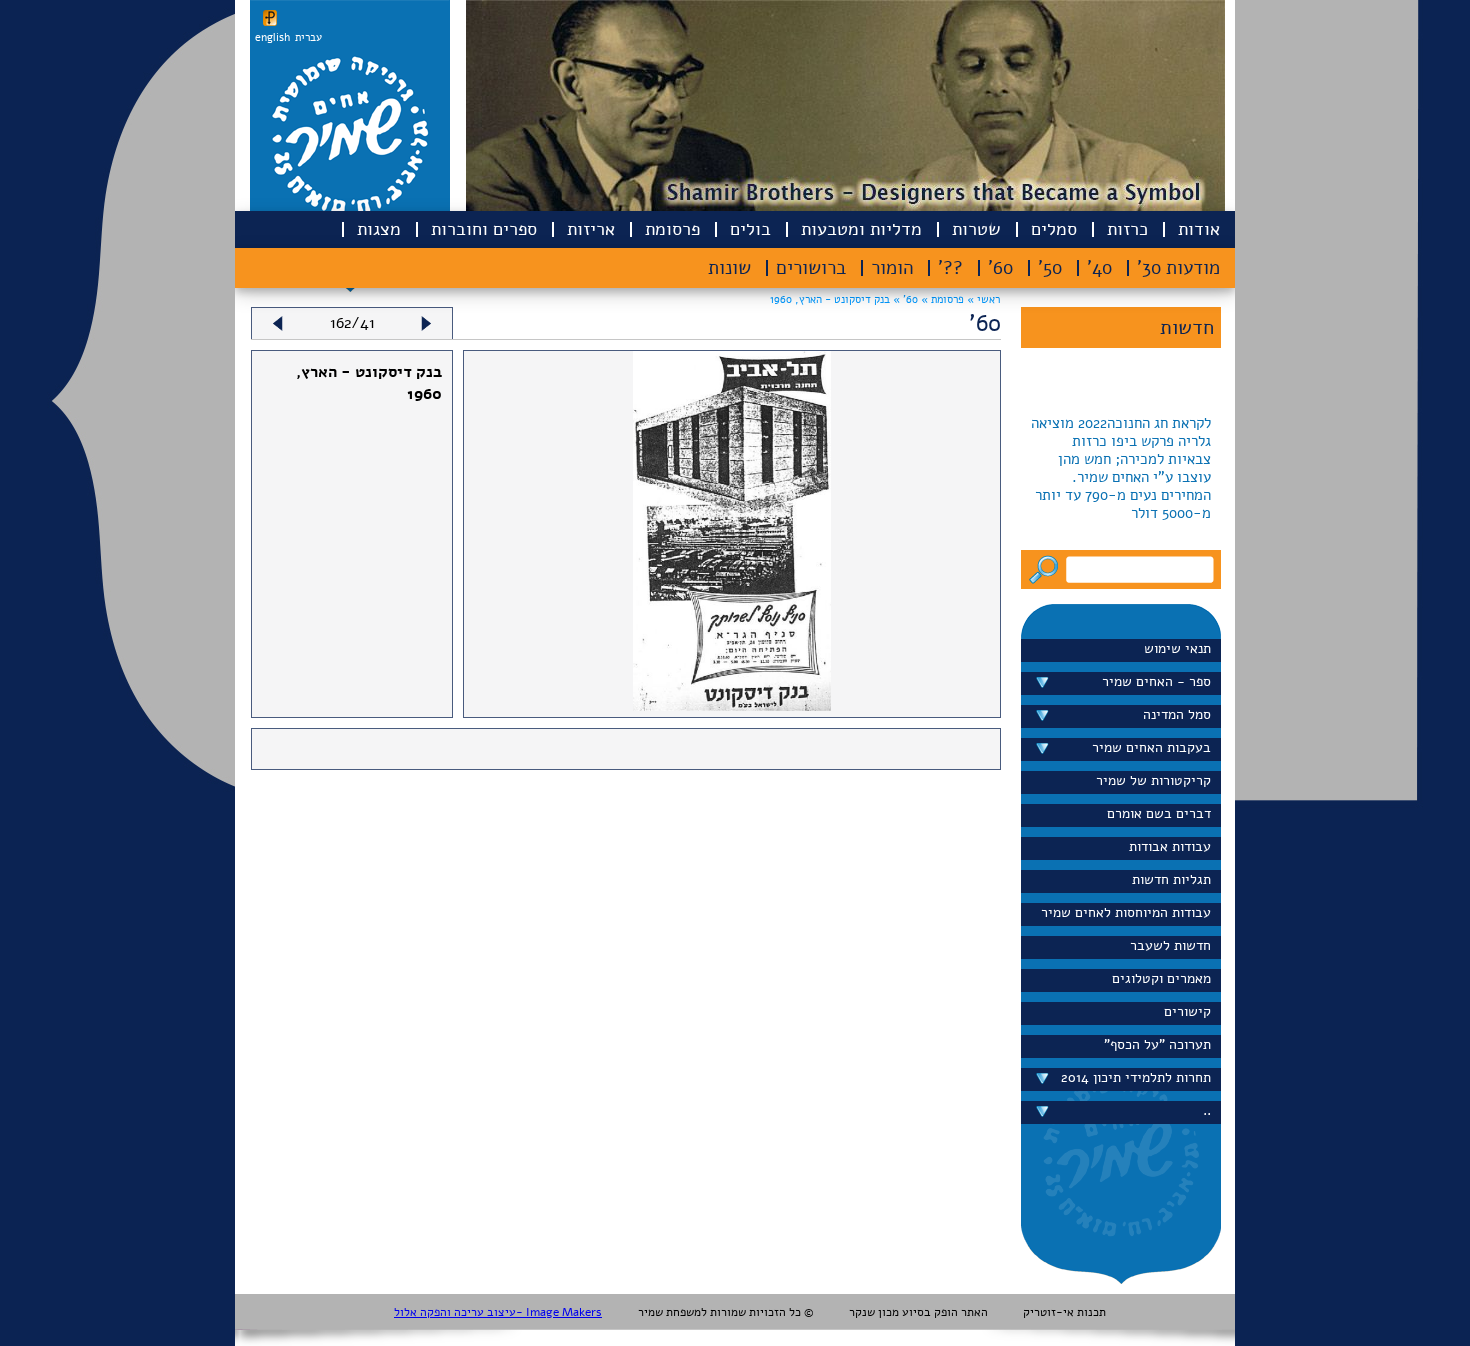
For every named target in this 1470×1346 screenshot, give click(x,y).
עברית (308, 37)
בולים (750, 229)
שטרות (976, 229)
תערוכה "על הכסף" (1157, 1044)
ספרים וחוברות (484, 229)
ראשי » (983, 299)
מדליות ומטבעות (861, 229)
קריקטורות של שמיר (1153, 780)
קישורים (1187, 1011)
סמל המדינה (1177, 714)
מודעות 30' (1178, 268)
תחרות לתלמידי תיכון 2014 (1136, 1077)
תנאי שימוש (1177, 648)
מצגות (379, 229)
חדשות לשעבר (1170, 945)
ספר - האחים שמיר (1156, 681)
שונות (729, 268)
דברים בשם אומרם (1159, 813)
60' (1000, 268)
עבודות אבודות (1170, 846)
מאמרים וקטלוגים (1161, 978)
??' (950, 268)
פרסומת (672, 229)
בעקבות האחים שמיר (1151, 747)
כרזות (1127, 229)
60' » (904, 299)
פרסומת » (941, 299)
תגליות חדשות (1171, 879)
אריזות (591, 229)
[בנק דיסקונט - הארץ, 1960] (731, 706)
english (272, 37)
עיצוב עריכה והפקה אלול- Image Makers (498, 1312)
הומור (892, 268)
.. (1207, 1110)
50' (1050, 268)
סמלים (1054, 229)
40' (1099, 268)
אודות (1199, 229)
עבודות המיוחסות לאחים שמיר (1126, 912)
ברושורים (811, 268)
